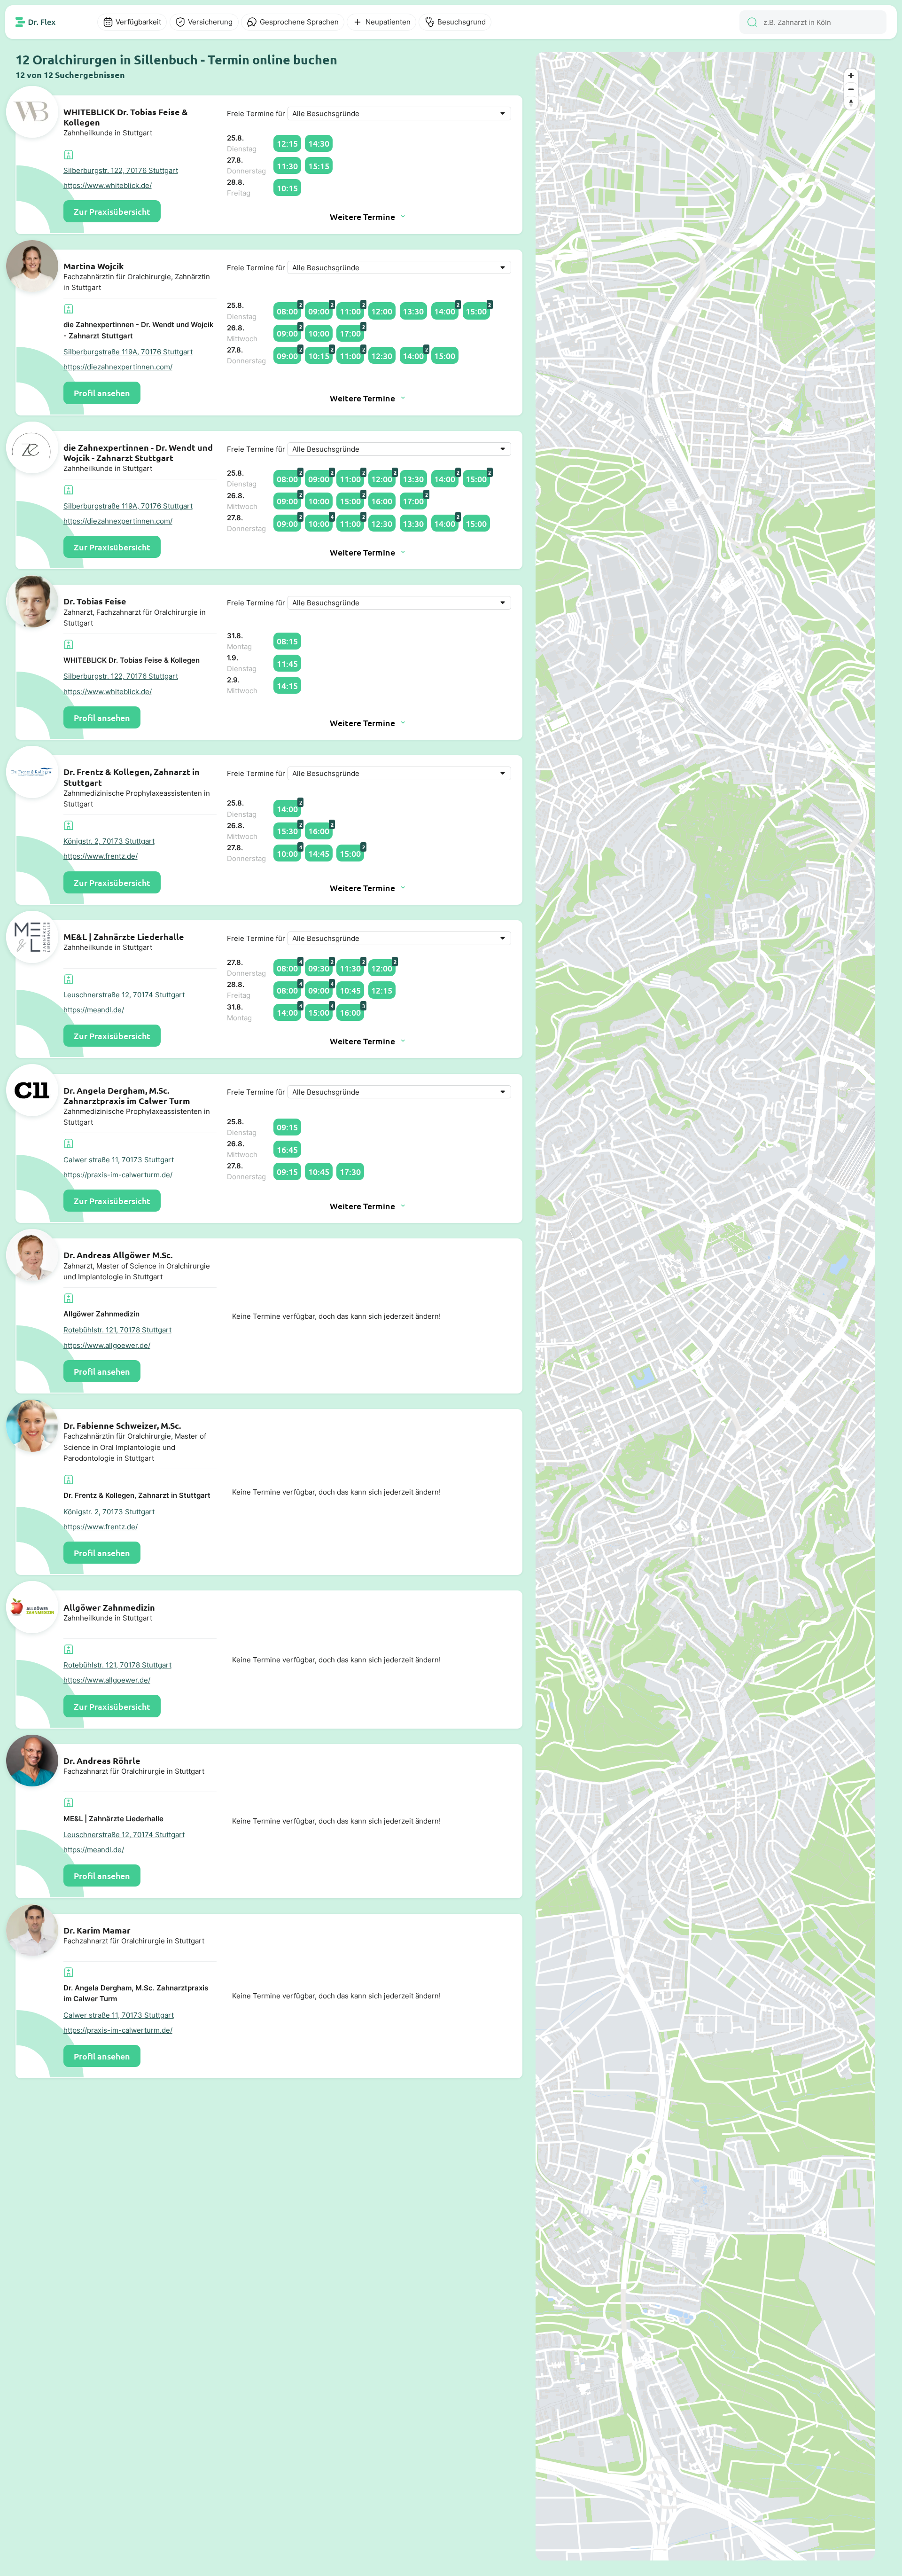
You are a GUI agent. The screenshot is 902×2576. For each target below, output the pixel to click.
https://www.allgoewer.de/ (107, 1345)
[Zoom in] (851, 75)
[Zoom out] (851, 89)
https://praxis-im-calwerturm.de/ (118, 1175)
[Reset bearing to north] (851, 103)
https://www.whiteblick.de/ (108, 185)
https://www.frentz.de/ (101, 856)
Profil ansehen (102, 393)
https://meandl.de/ (94, 1010)
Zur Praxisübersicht (112, 211)
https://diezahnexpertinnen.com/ (118, 367)
